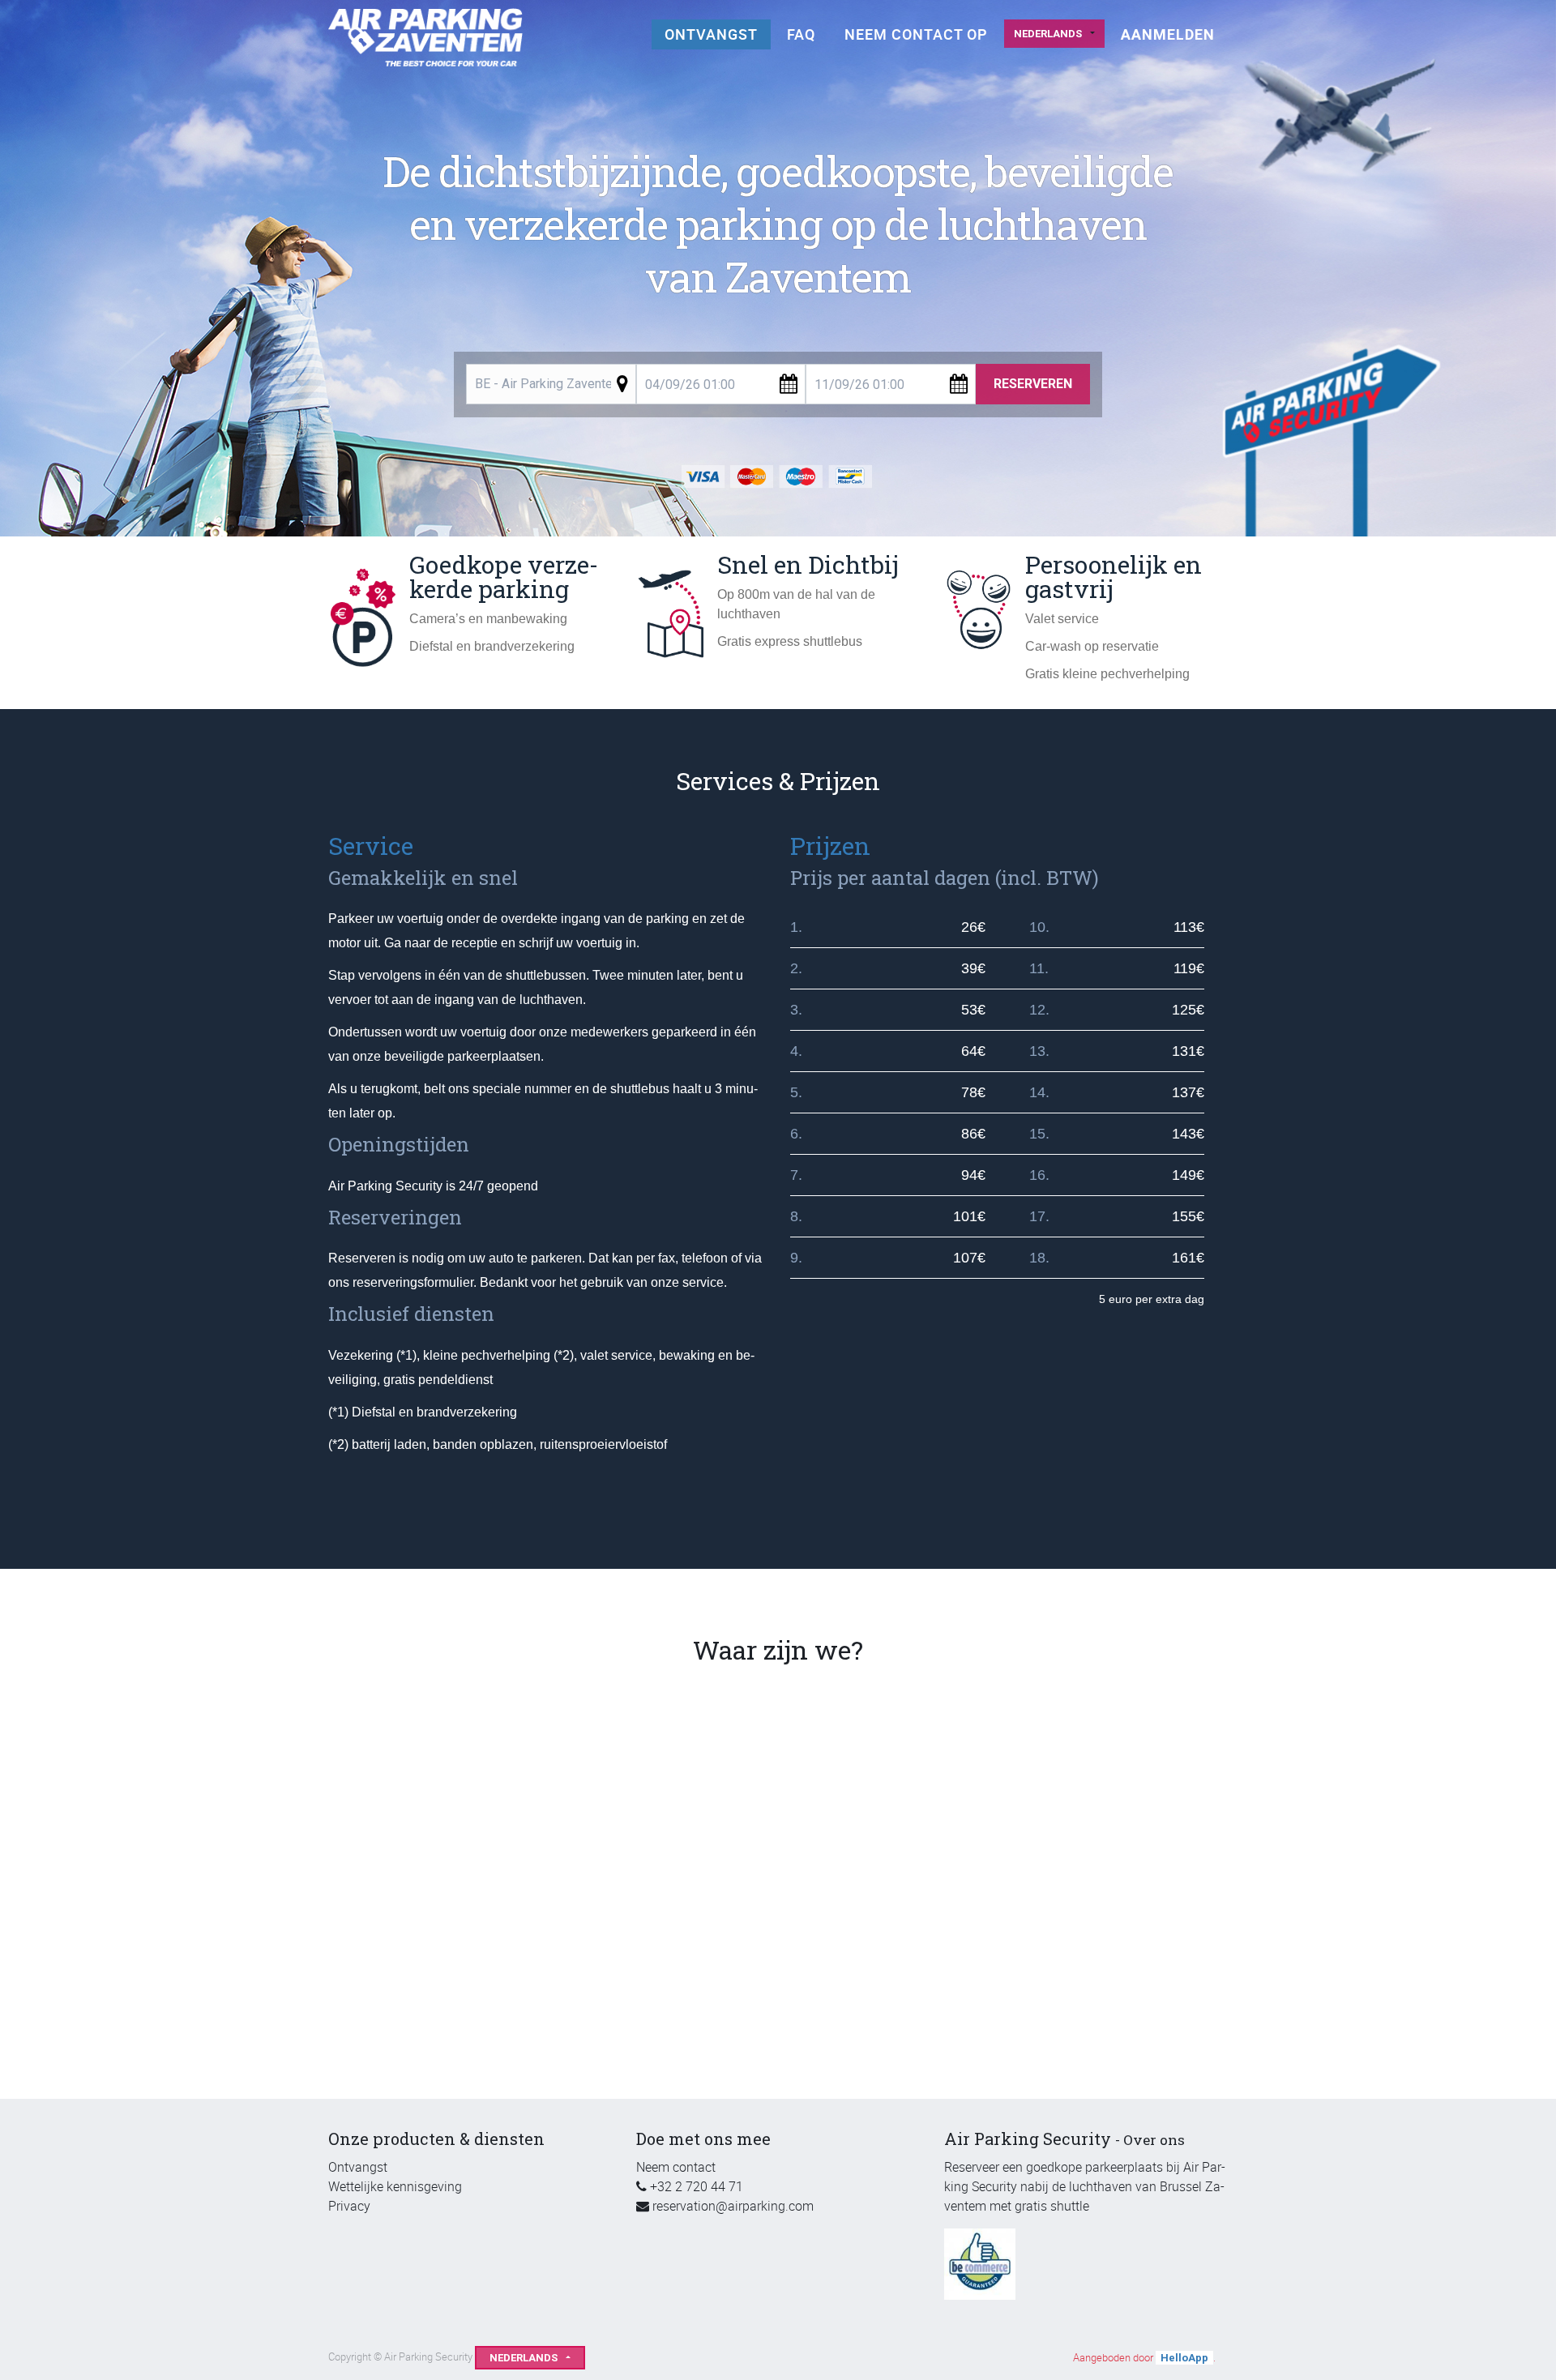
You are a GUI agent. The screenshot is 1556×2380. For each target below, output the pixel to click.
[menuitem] (711, 34)
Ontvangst (358, 2167)
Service (371, 846)
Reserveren (1033, 384)
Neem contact (676, 2167)
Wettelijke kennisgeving (395, 2186)
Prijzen (830, 846)
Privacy (349, 2206)
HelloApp (1184, 2358)
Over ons (1154, 2140)
